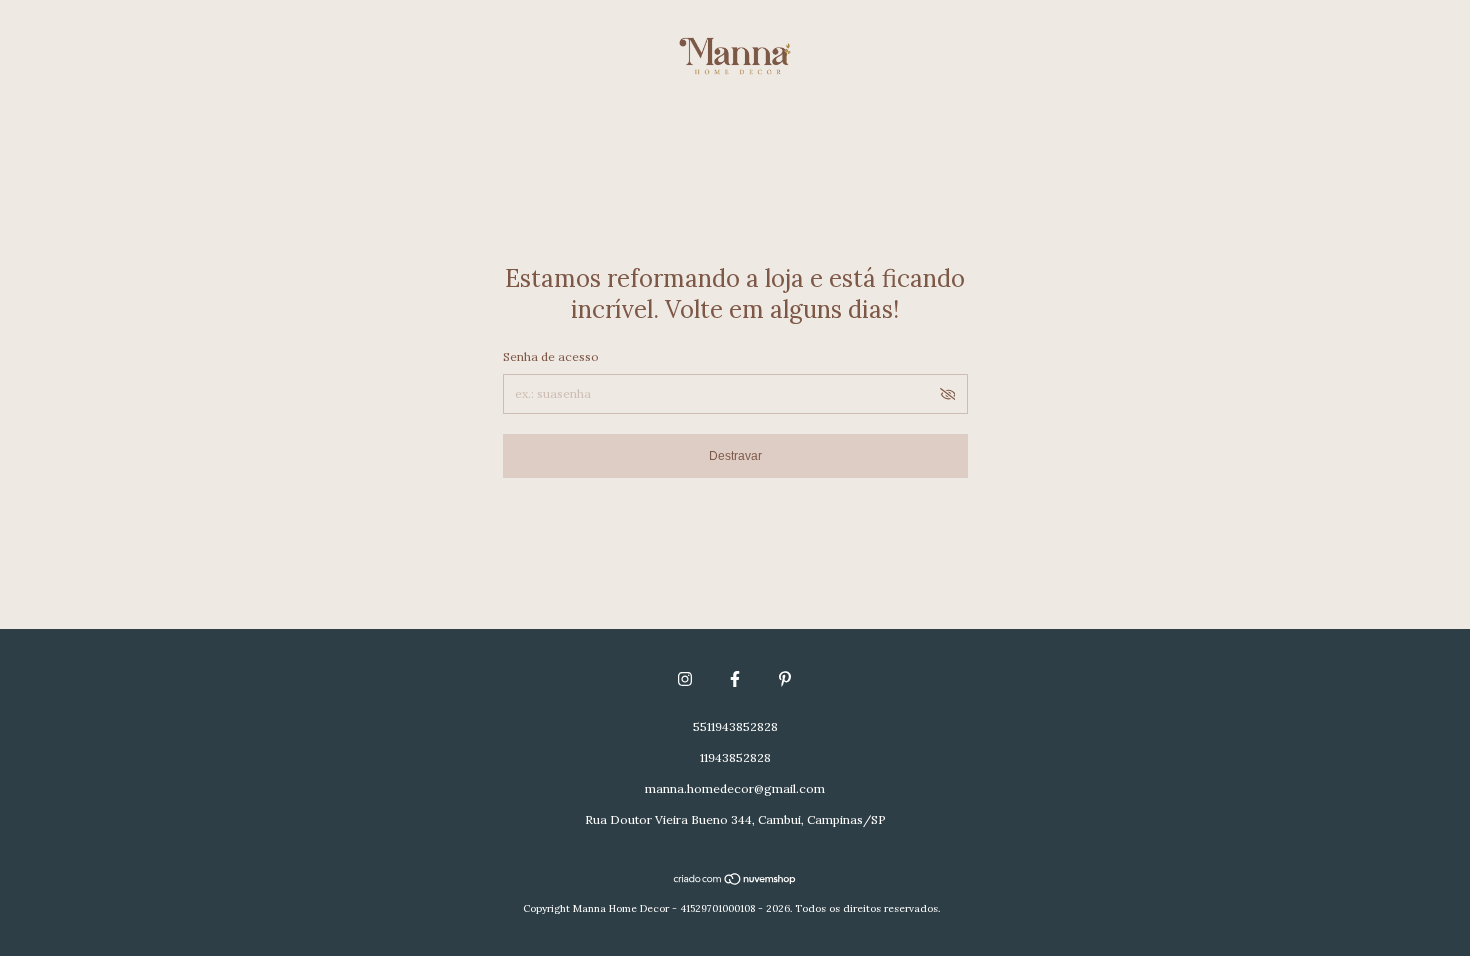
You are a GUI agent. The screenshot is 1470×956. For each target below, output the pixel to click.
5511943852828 (735, 726)
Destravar (735, 456)
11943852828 (735, 757)
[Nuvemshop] (735, 881)
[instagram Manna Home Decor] (685, 679)
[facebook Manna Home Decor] (735, 679)
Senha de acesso (551, 356)
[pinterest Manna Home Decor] (785, 679)
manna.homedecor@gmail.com (735, 788)
